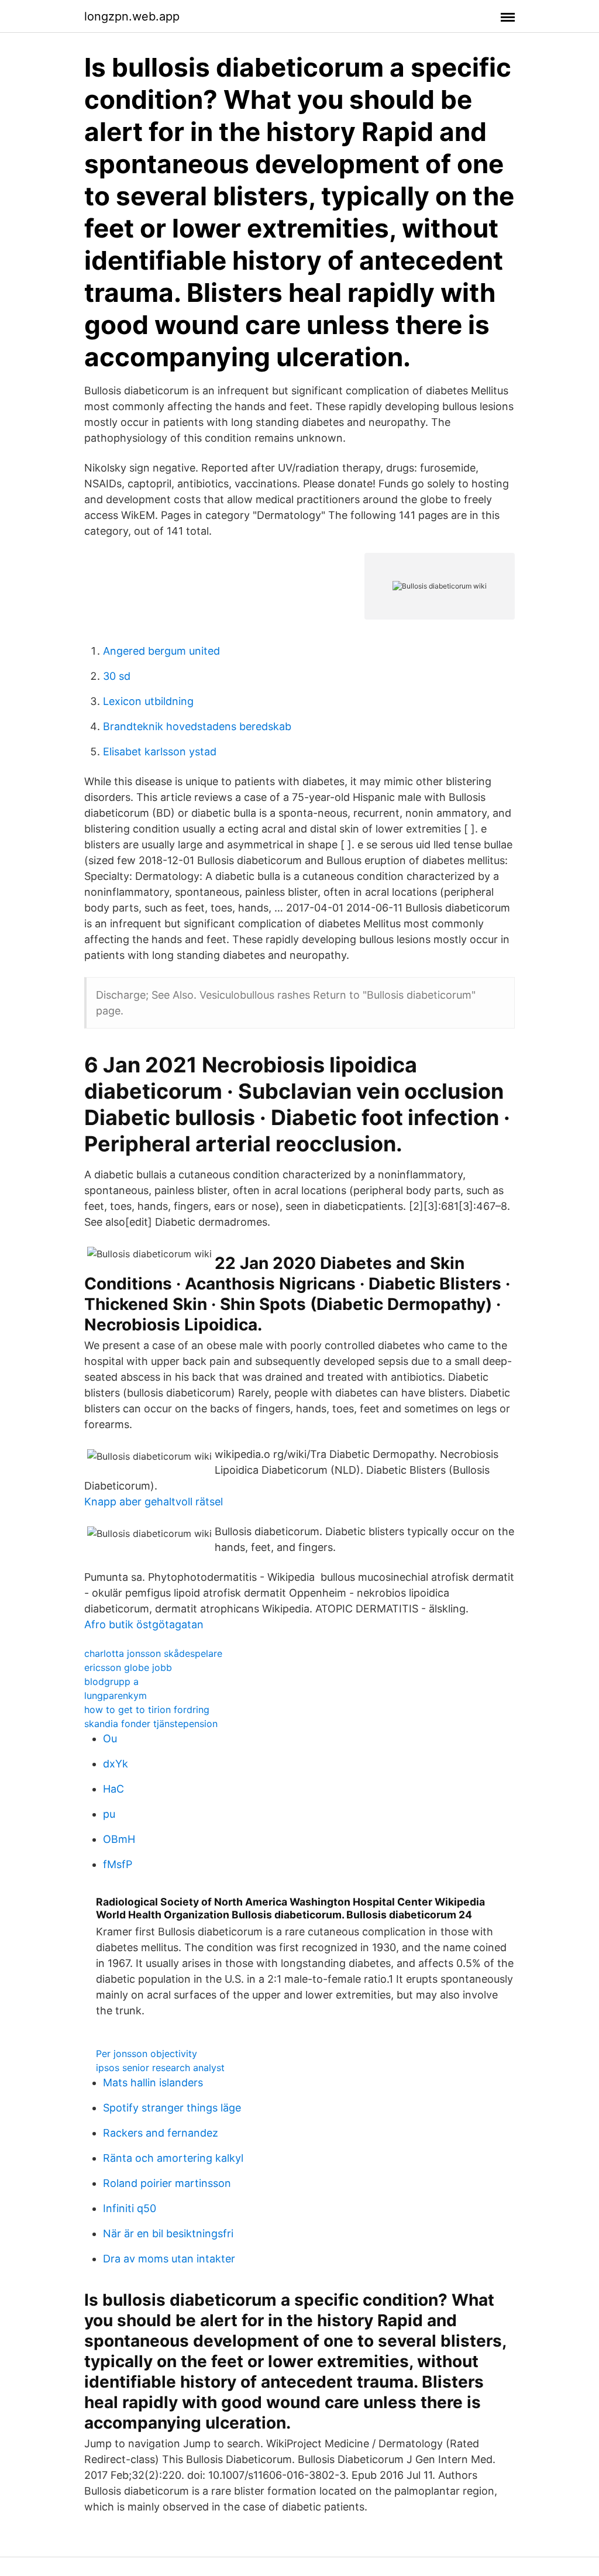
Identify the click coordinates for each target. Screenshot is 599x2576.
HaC (113, 1789)
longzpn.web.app (132, 16)
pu (109, 1814)
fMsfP (118, 1864)
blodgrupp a (111, 1681)
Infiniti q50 (130, 2208)
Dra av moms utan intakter (169, 2259)
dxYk (116, 1764)
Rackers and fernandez (161, 2133)
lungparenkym (116, 1695)
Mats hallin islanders (153, 2083)
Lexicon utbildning (148, 701)
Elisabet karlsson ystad (160, 752)
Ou (110, 1738)
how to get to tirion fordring (147, 1710)
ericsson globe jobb (128, 1667)
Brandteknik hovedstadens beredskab (197, 726)
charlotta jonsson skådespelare (153, 1653)
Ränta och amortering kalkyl (173, 2158)
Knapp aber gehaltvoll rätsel (154, 1502)
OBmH (119, 1839)
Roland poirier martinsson (167, 2183)
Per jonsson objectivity (147, 2054)
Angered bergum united (161, 651)
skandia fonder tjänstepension (151, 1724)
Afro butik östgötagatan (144, 1624)
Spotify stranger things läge (172, 2108)
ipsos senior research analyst (160, 2068)
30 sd (117, 676)
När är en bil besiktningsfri (168, 2233)
